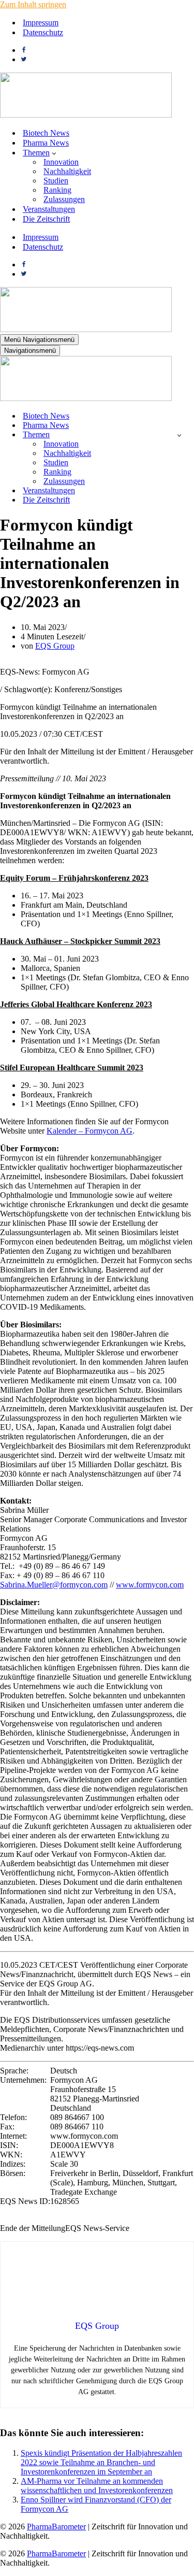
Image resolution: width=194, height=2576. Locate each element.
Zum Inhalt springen (33, 4)
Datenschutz (43, 32)
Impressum (41, 23)
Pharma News (46, 143)
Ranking (57, 190)
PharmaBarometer (56, 2527)
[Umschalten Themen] (179, 435)
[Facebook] (24, 50)
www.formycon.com (150, 1585)
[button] (54, 153)
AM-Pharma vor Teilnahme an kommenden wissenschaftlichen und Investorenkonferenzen (97, 2486)
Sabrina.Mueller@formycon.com (54, 1585)
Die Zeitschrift (46, 219)
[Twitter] (24, 59)
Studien (56, 181)
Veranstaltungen (49, 209)
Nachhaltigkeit (67, 171)
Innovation (61, 162)
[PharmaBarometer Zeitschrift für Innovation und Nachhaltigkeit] (86, 115)
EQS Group (55, 646)
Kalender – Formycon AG (89, 1131)
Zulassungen (64, 199)
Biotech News (46, 133)
